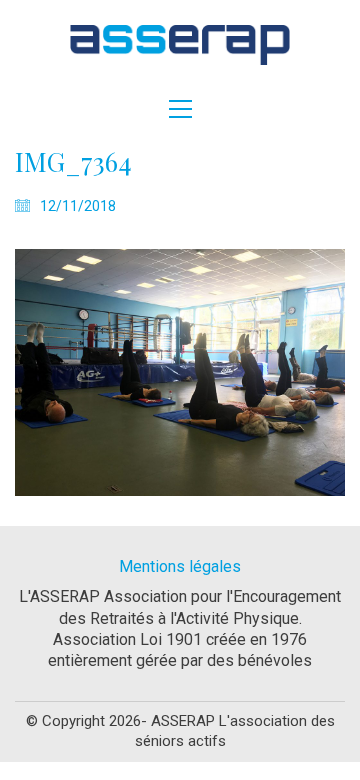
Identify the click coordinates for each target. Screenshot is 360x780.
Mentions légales (180, 566)
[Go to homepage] (180, 45)
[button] (180, 109)
